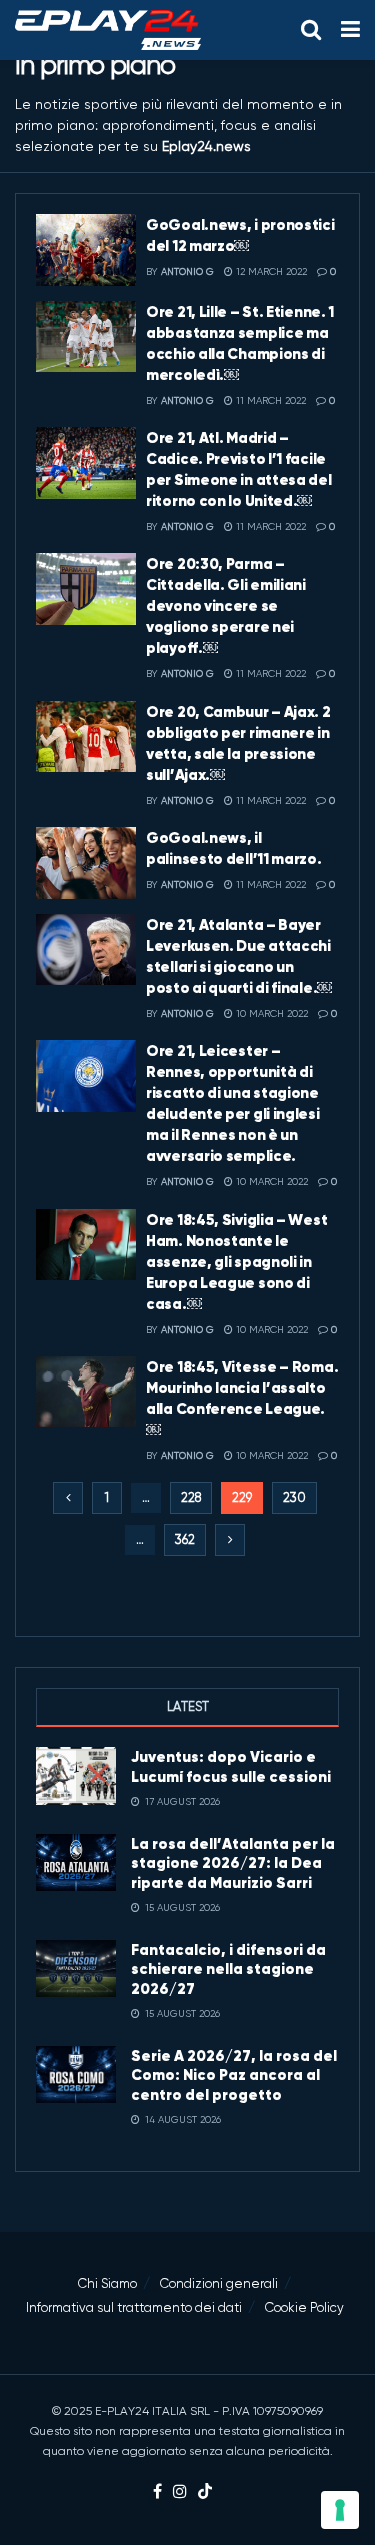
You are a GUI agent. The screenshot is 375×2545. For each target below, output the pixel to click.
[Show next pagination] (230, 1540)
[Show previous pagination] (68, 1498)
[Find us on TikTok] (205, 2492)
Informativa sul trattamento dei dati (134, 2307)
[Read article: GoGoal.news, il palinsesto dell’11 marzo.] (86, 863)
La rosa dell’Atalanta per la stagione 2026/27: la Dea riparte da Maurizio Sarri (233, 1863)
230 (294, 1497)
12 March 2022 (270, 271)
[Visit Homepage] (108, 30)
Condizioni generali (219, 2283)
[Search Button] (311, 30)
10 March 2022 (270, 1013)
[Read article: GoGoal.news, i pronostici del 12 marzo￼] (86, 250)
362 (185, 1539)
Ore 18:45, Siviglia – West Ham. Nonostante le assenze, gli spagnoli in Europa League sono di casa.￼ (236, 1261)
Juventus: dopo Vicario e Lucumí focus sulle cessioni (231, 1766)
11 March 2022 (269, 400)
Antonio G (187, 271)
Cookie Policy (304, 2307)
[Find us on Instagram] (180, 2492)
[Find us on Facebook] (157, 2492)
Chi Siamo (107, 2283)
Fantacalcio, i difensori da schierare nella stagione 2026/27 (228, 1969)
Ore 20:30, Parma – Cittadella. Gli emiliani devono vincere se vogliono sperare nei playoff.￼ (226, 605)
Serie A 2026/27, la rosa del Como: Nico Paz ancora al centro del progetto (234, 2075)
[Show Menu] (350, 30)
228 (191, 1497)
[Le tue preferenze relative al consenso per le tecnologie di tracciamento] (340, 2510)
